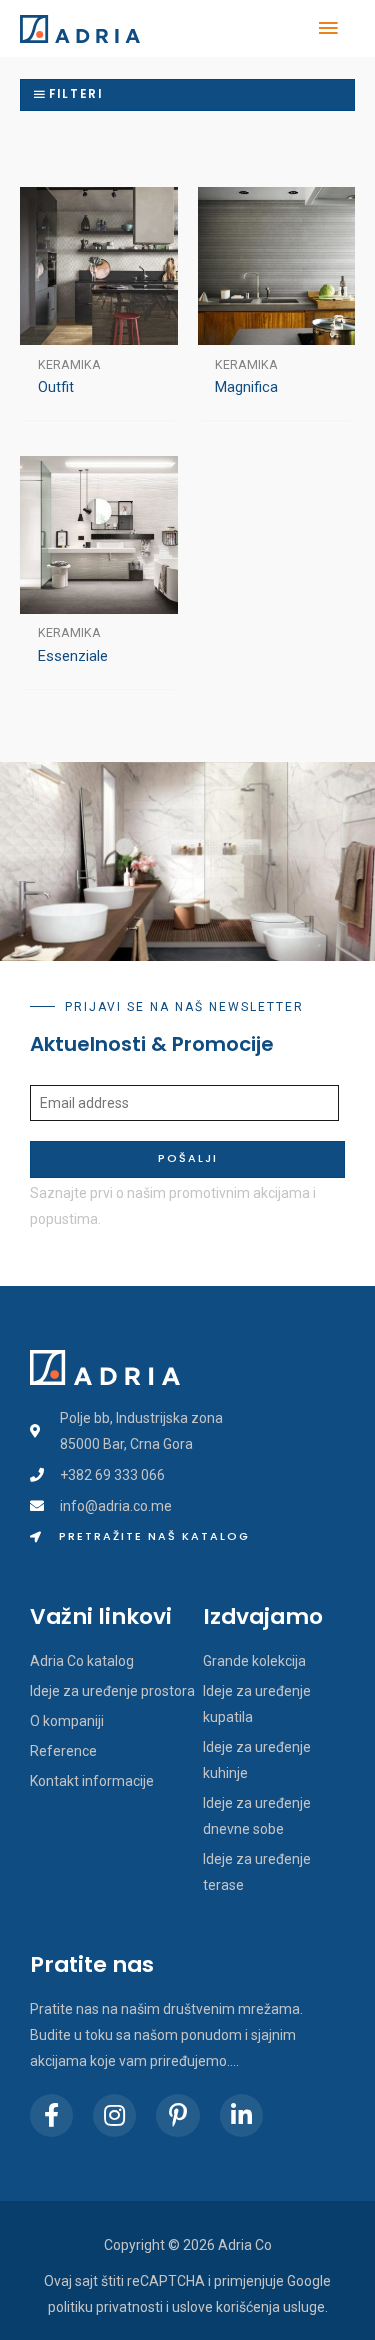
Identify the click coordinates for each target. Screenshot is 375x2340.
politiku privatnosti (105, 2307)
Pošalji (188, 1158)
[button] (140, 1538)
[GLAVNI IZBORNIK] (329, 29)
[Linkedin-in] (241, 2115)
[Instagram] (114, 2115)
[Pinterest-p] (177, 2115)
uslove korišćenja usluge (248, 2307)
